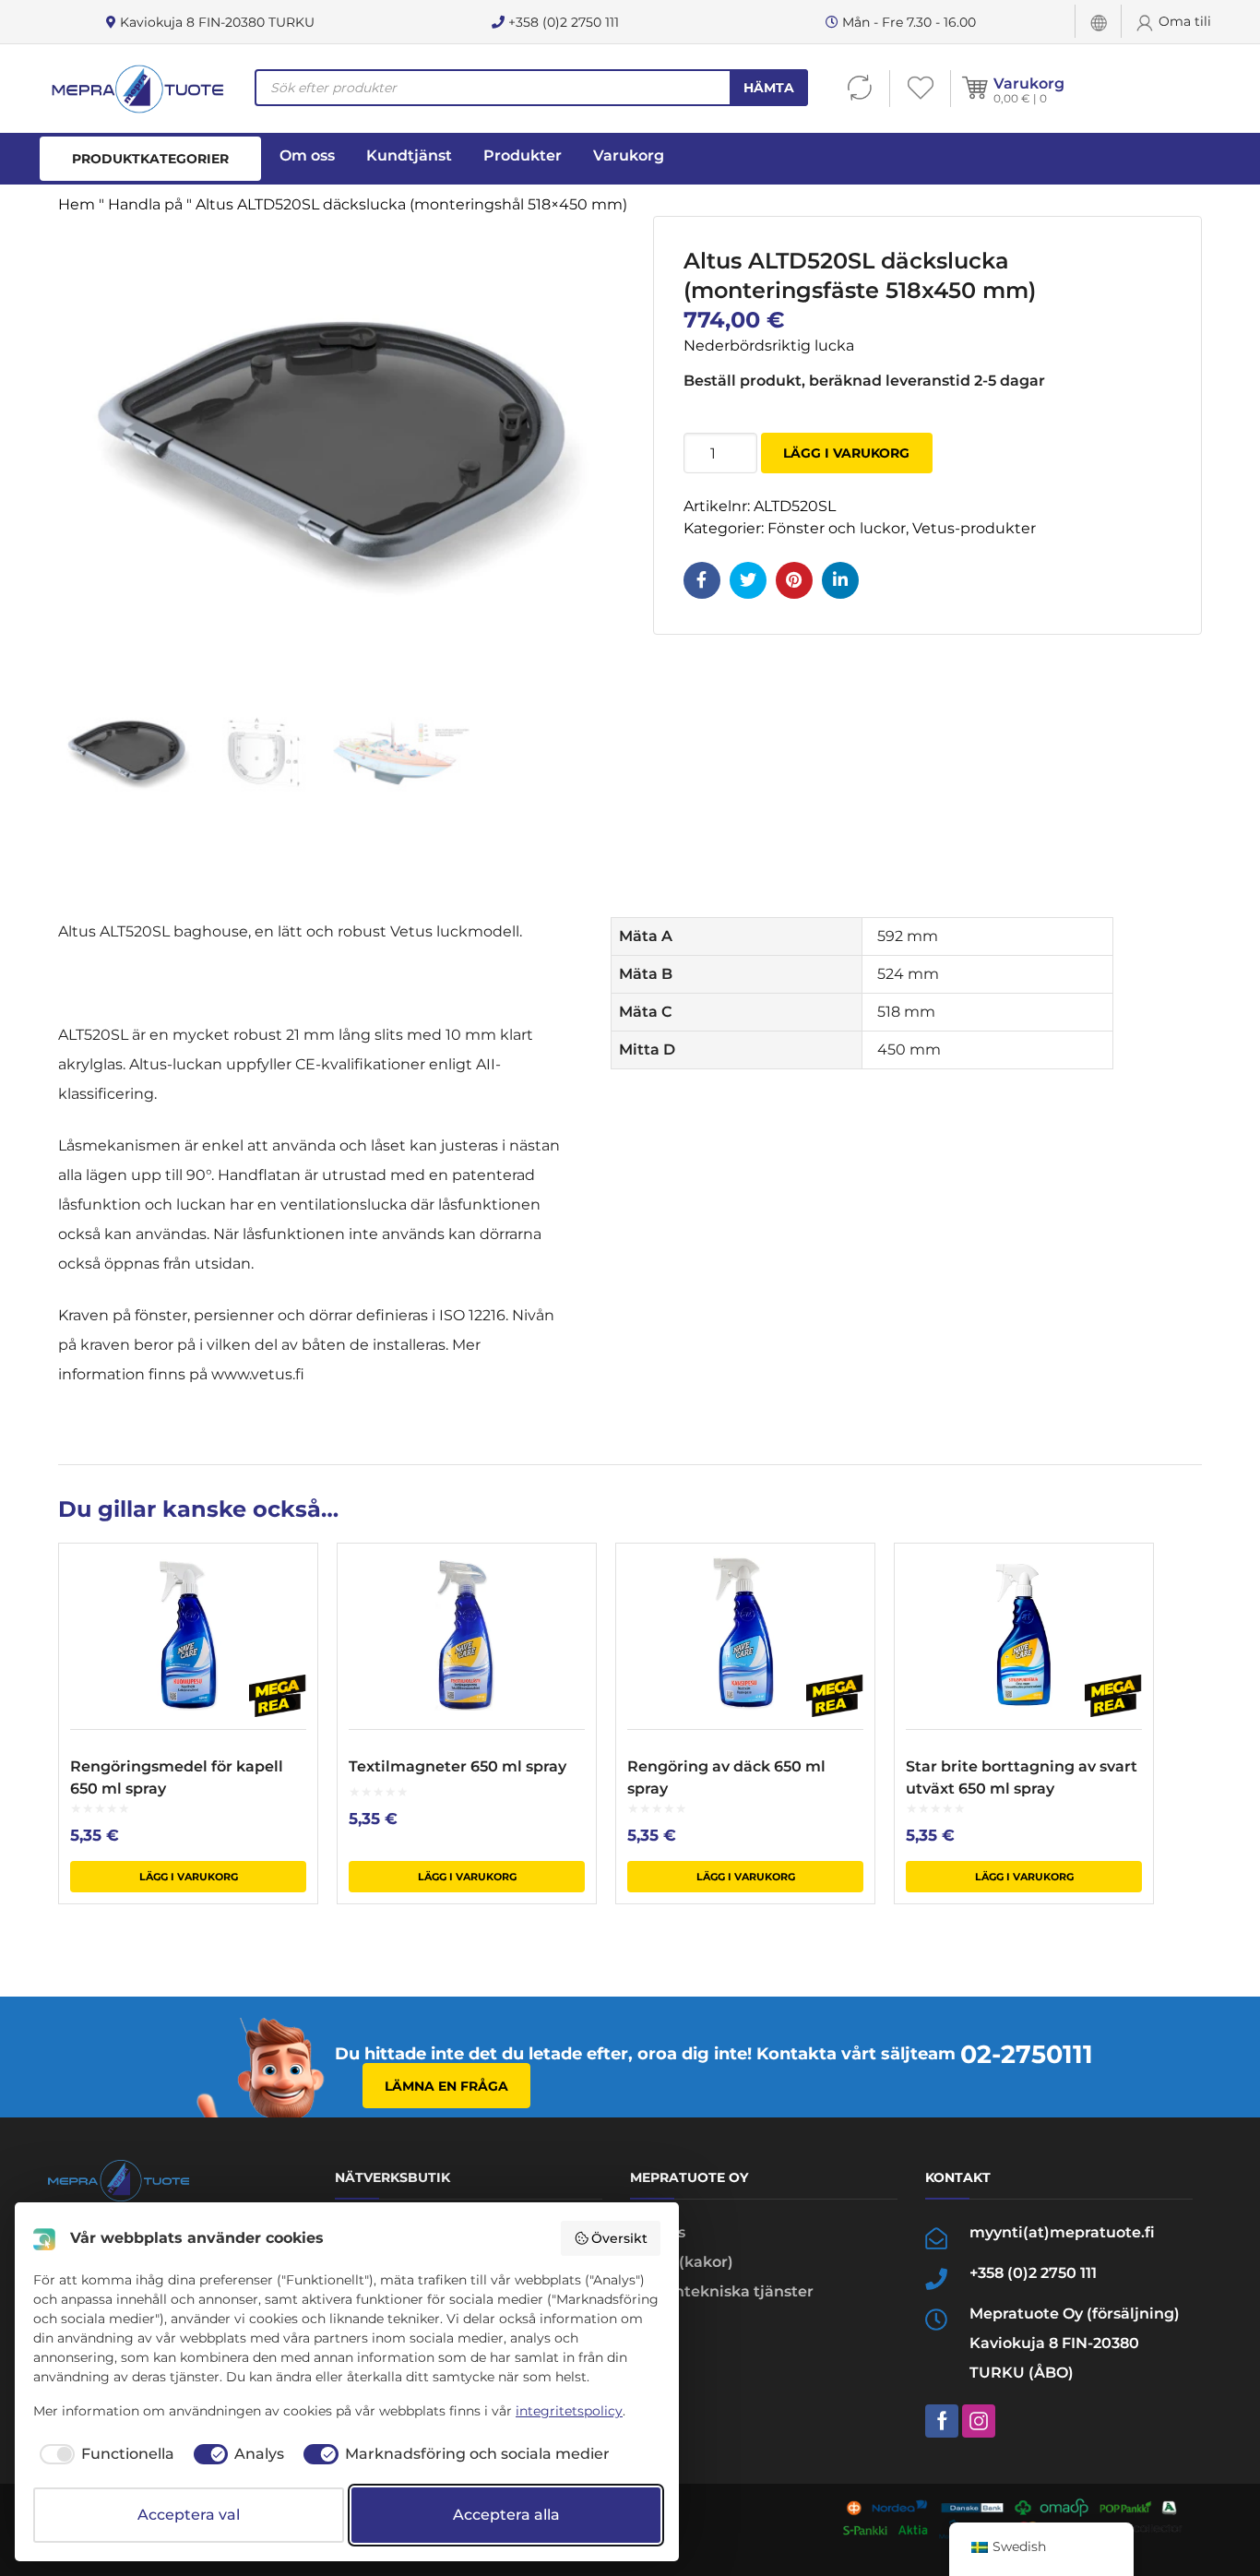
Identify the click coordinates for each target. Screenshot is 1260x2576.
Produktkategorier (150, 159)
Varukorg (1029, 83)
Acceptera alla (506, 2515)
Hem (77, 204)
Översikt (619, 2238)
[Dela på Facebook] (702, 580)
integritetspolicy (569, 2411)
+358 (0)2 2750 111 (562, 22)
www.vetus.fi (258, 1374)
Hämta (769, 88)
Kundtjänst (409, 155)
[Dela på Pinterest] (794, 580)
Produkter (523, 155)
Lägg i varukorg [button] (189, 1877)
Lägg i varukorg (846, 453)
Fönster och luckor (837, 528)
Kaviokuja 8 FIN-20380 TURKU (215, 22)
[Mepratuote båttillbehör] (137, 89)
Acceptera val (189, 2515)
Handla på (145, 204)
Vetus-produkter (974, 528)
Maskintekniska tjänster (722, 2291)
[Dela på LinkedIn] (840, 580)
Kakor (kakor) (682, 2262)
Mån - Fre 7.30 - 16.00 (907, 22)
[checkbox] (104, 2454)
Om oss (307, 155)
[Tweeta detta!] (748, 580)
